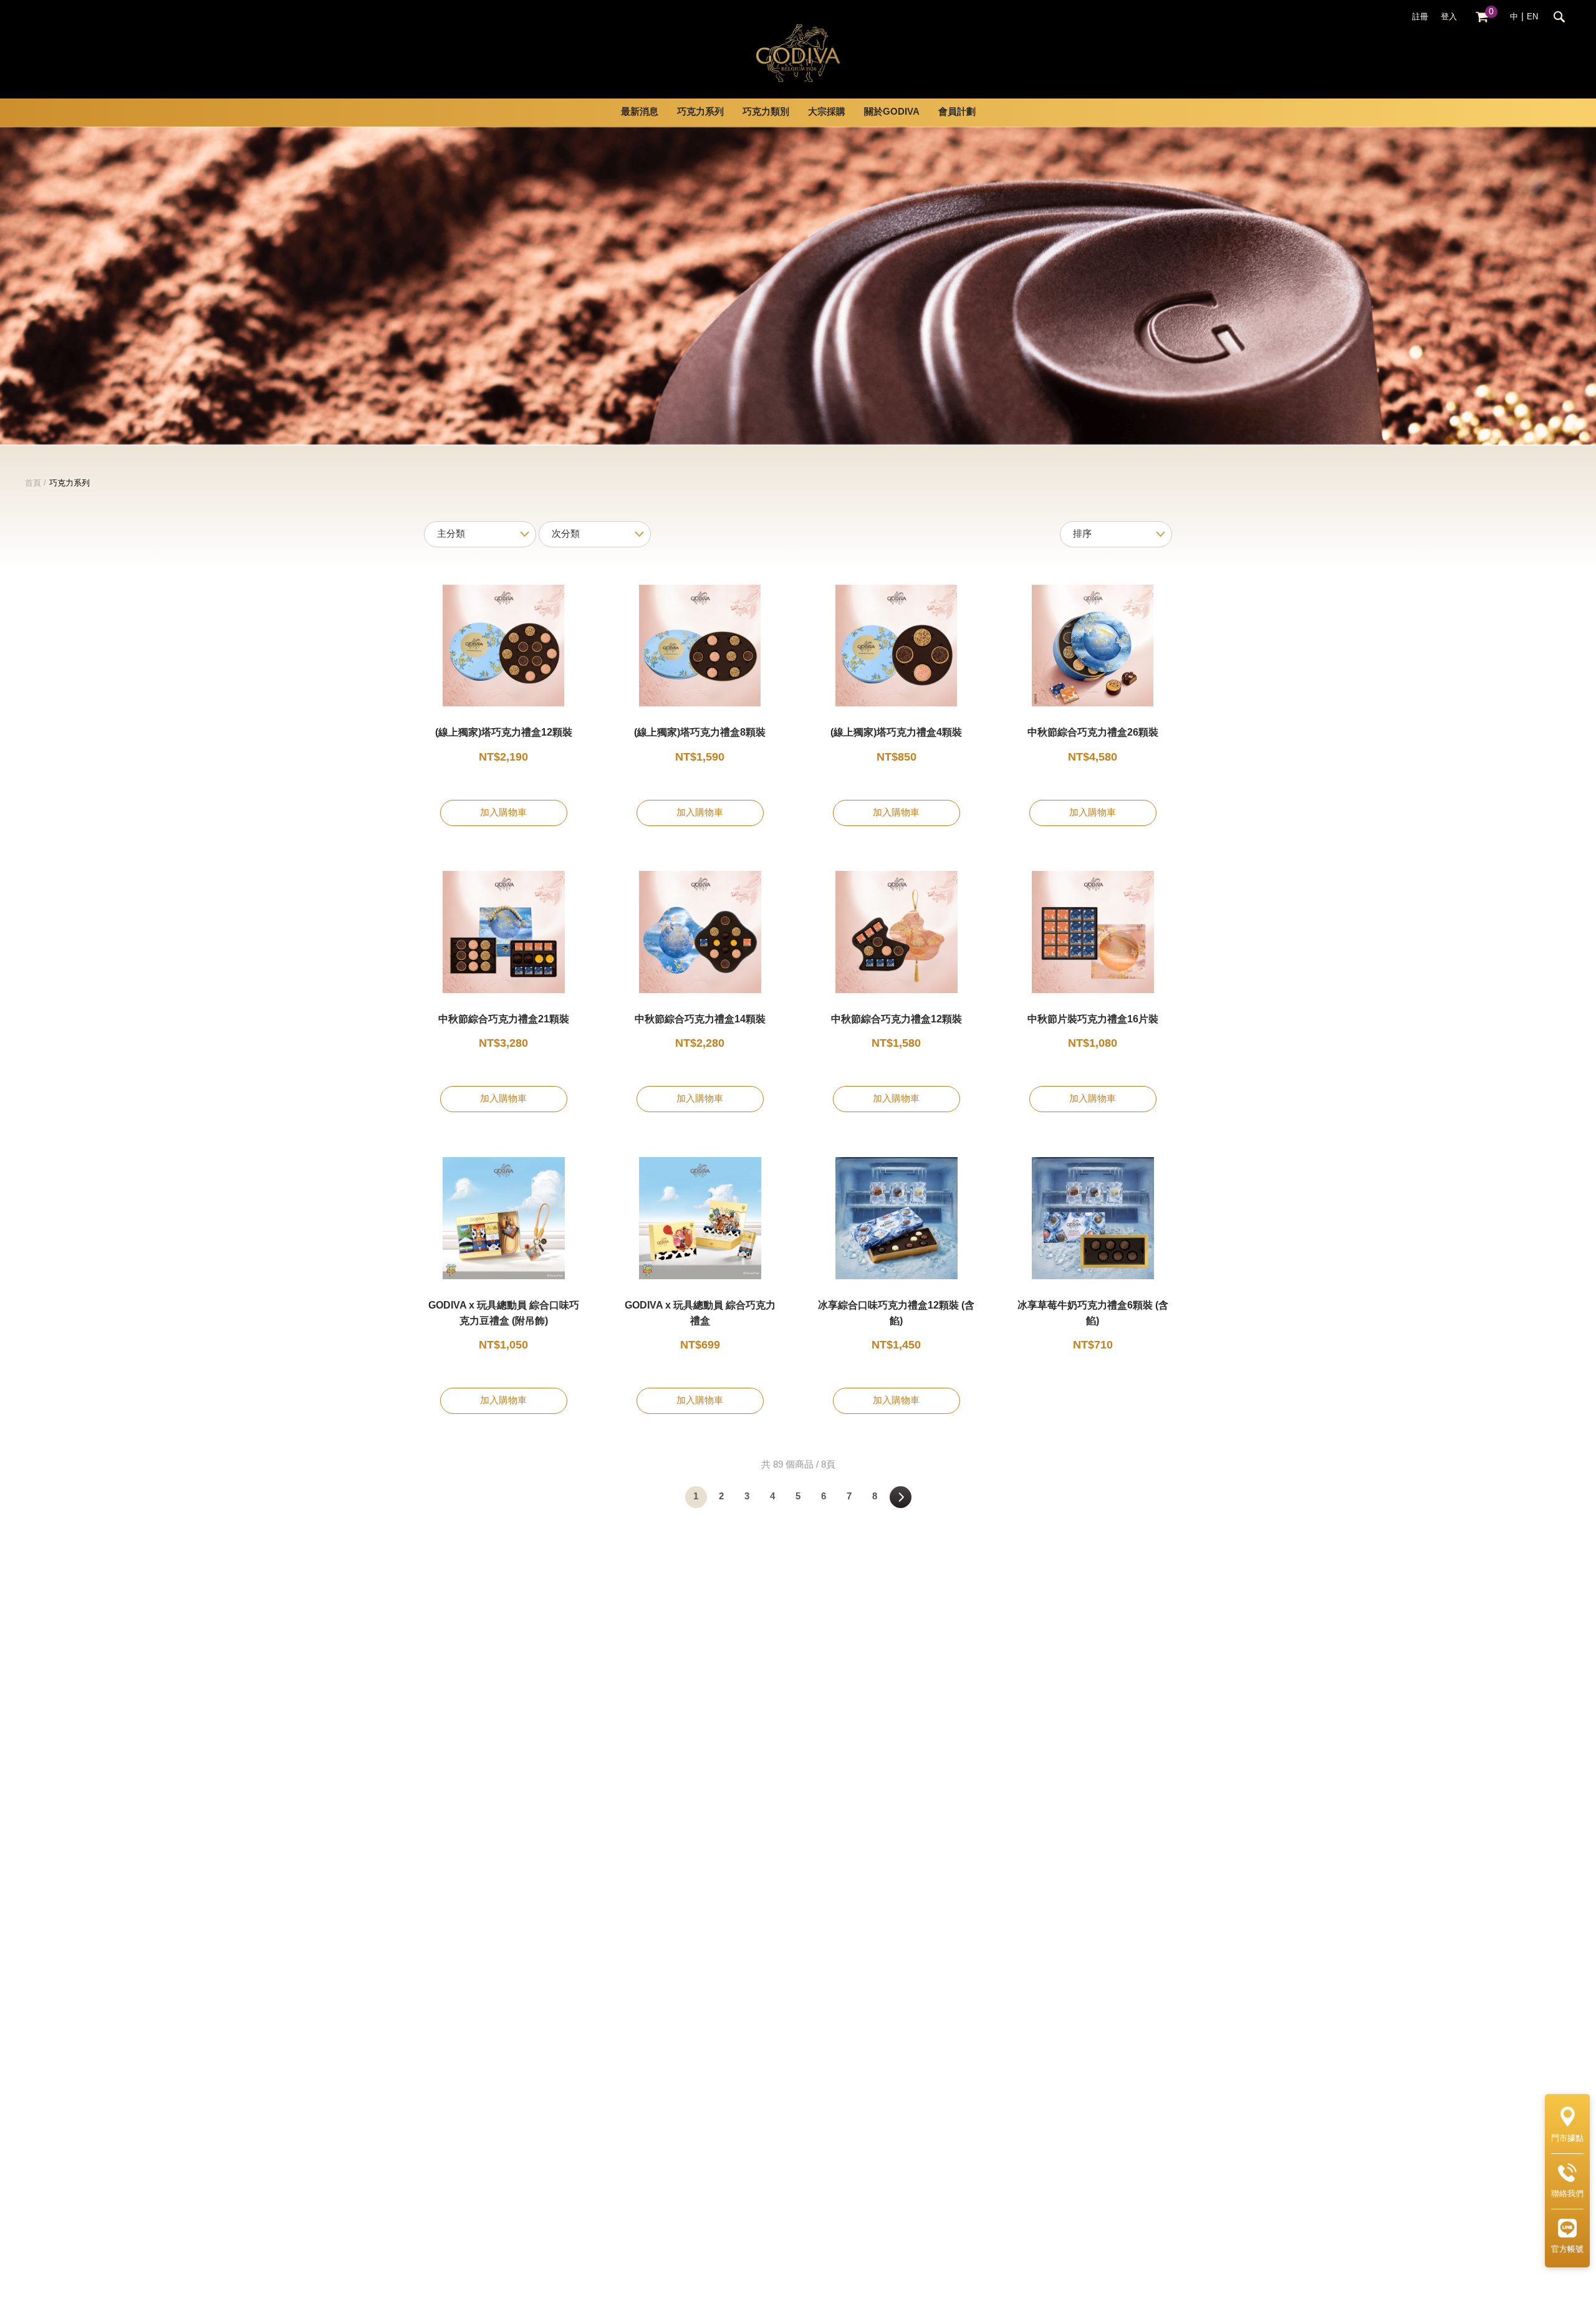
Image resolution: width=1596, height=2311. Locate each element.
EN (1532, 17)
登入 (1449, 17)
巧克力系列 (70, 483)
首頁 (33, 483)
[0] (1482, 17)
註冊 (1420, 17)
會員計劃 (957, 112)
